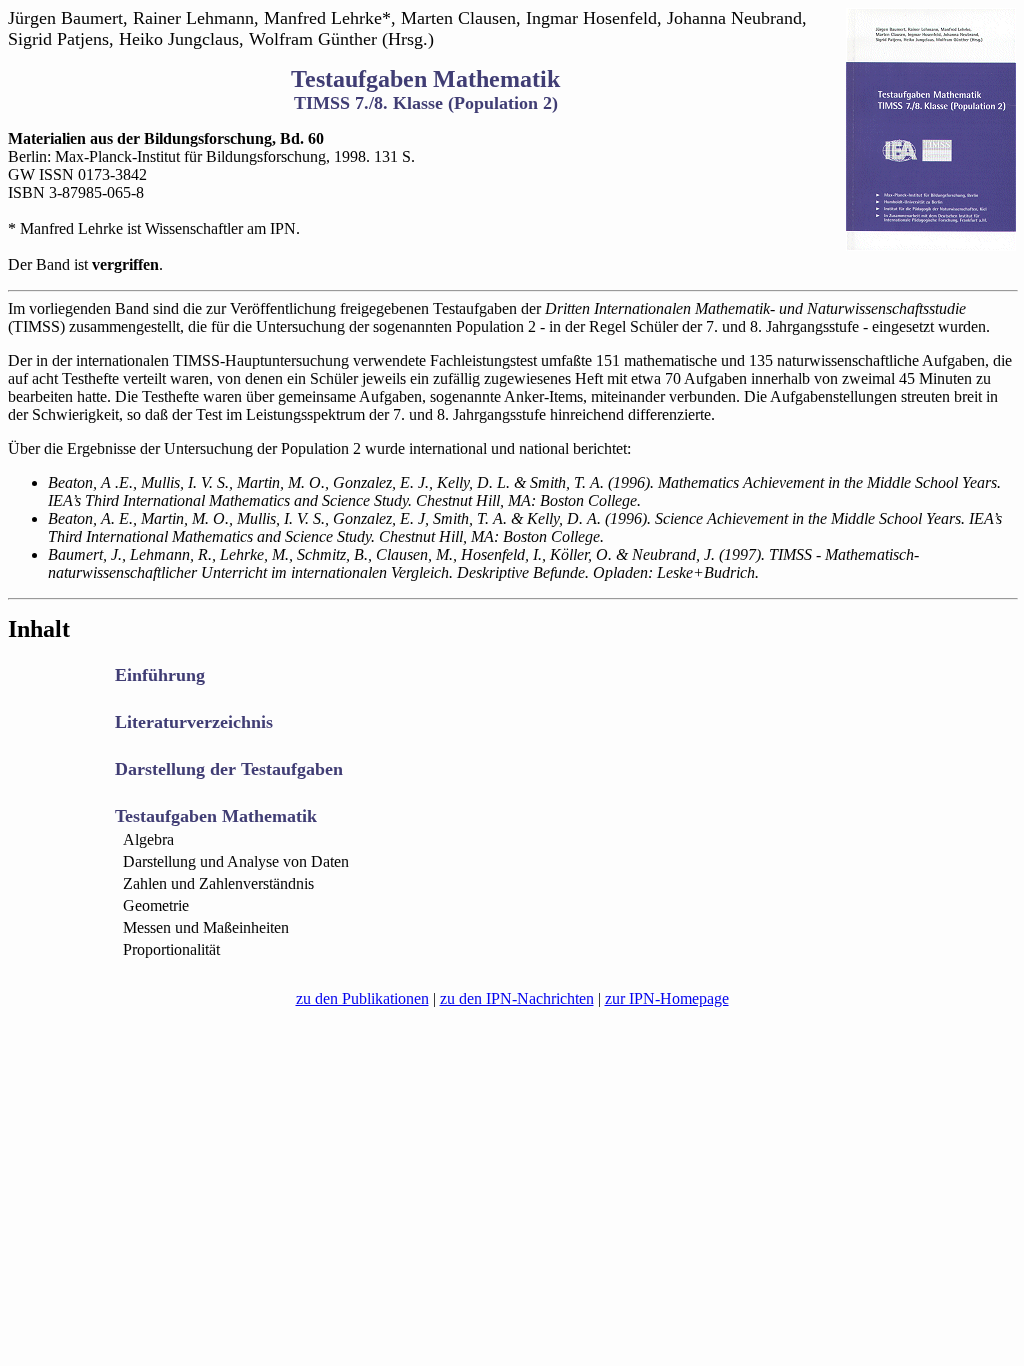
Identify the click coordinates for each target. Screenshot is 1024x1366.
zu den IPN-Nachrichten (517, 998)
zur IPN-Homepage (667, 998)
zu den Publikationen (362, 998)
